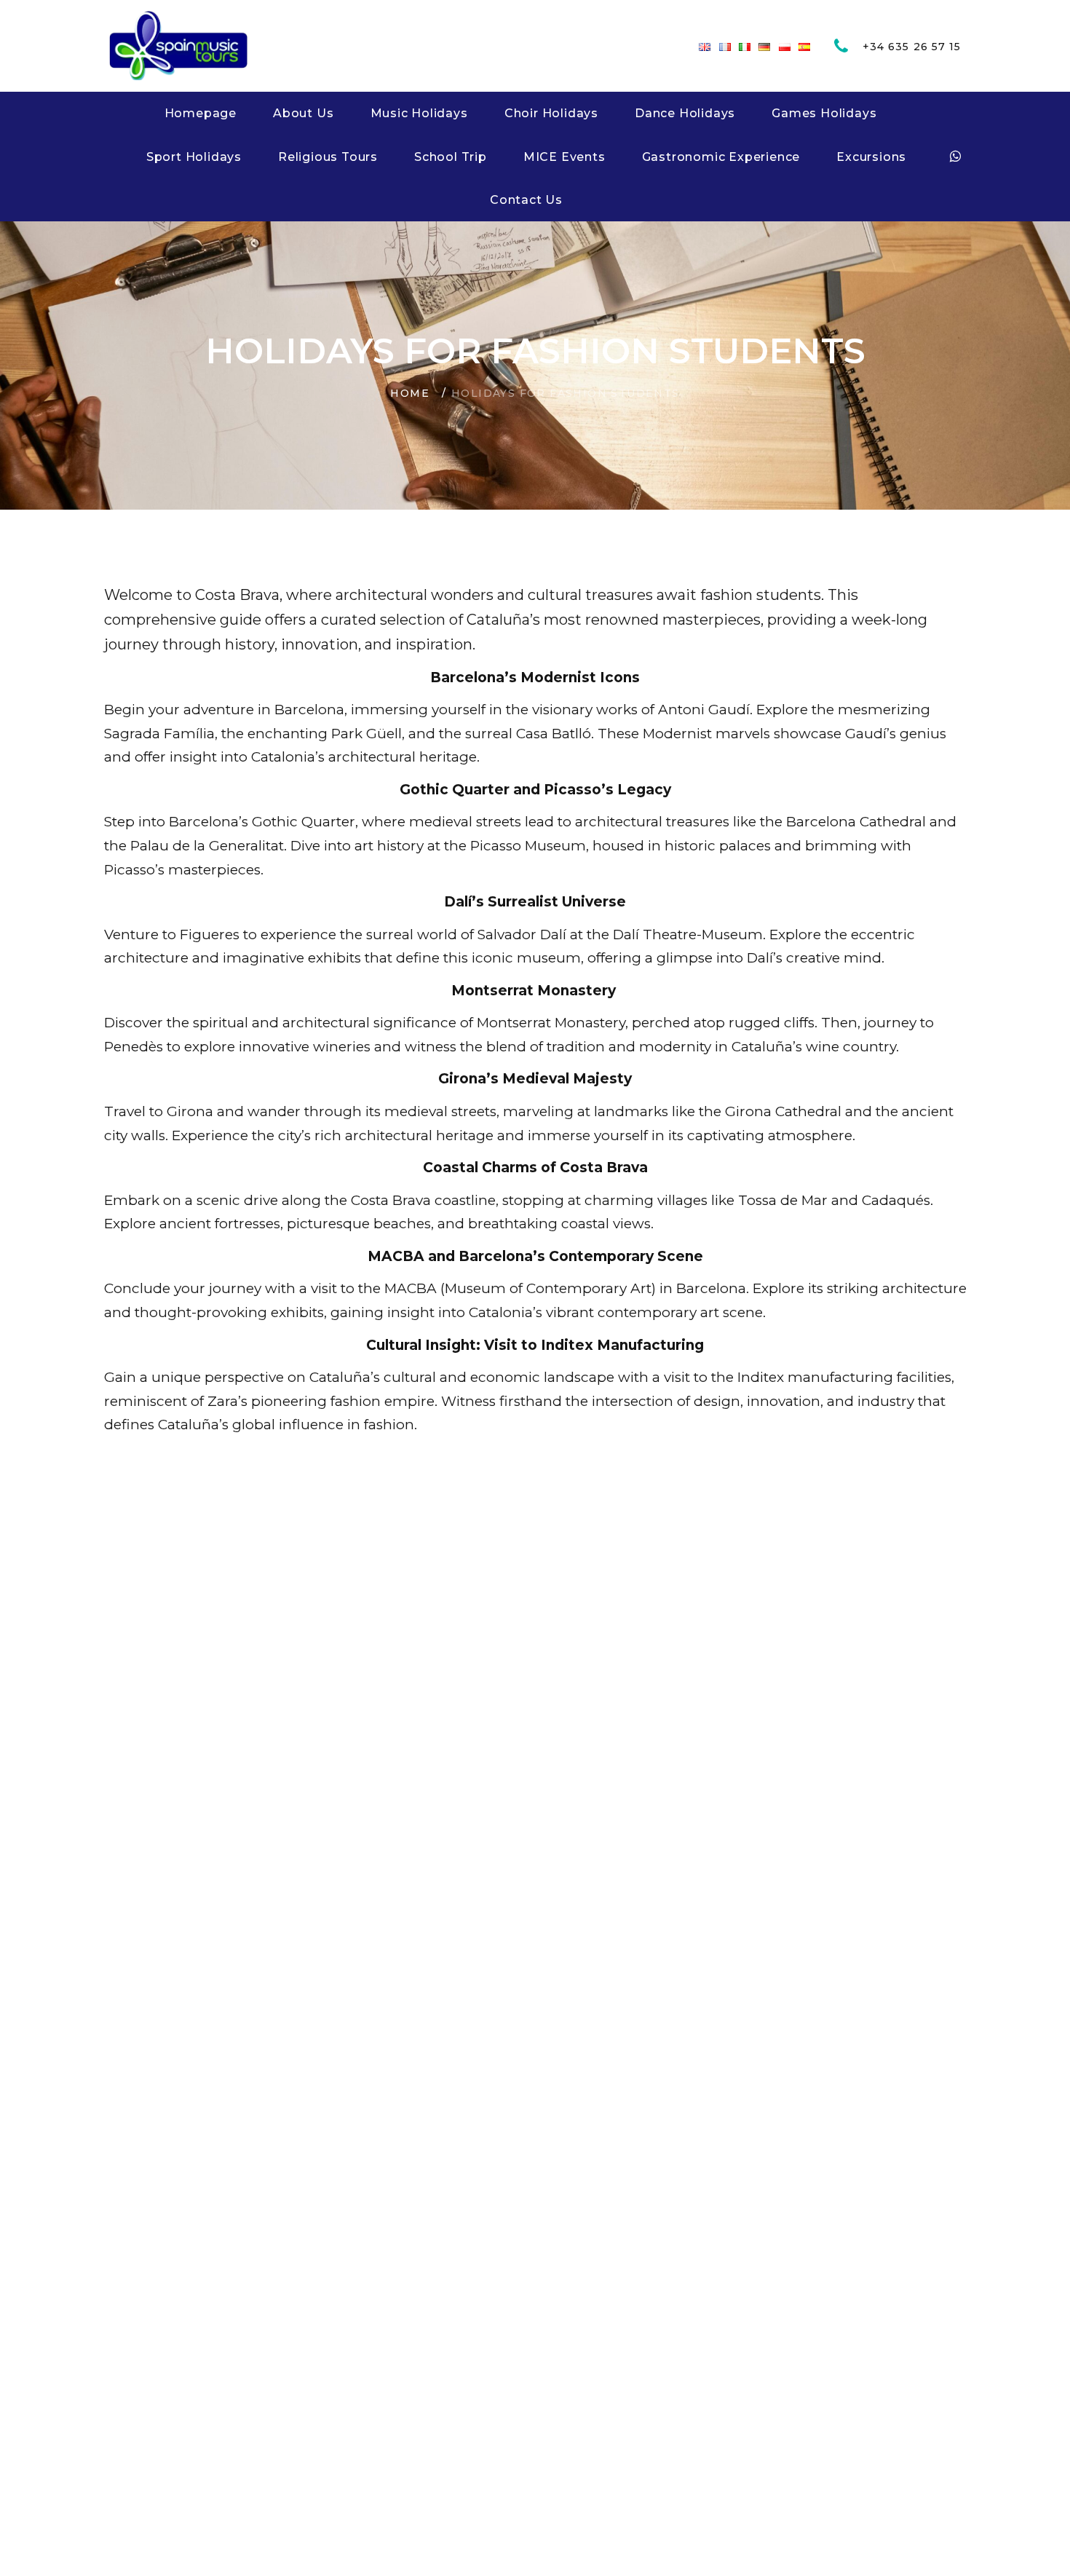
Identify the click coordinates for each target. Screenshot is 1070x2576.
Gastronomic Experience (721, 157)
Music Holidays (419, 113)
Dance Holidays (685, 113)
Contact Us (526, 200)
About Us (303, 113)
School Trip (451, 157)
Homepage (201, 113)
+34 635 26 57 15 (912, 47)
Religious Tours (328, 157)
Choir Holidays (551, 113)
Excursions (871, 157)
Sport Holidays (194, 157)
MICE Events (564, 157)
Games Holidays (824, 113)
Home (410, 393)
